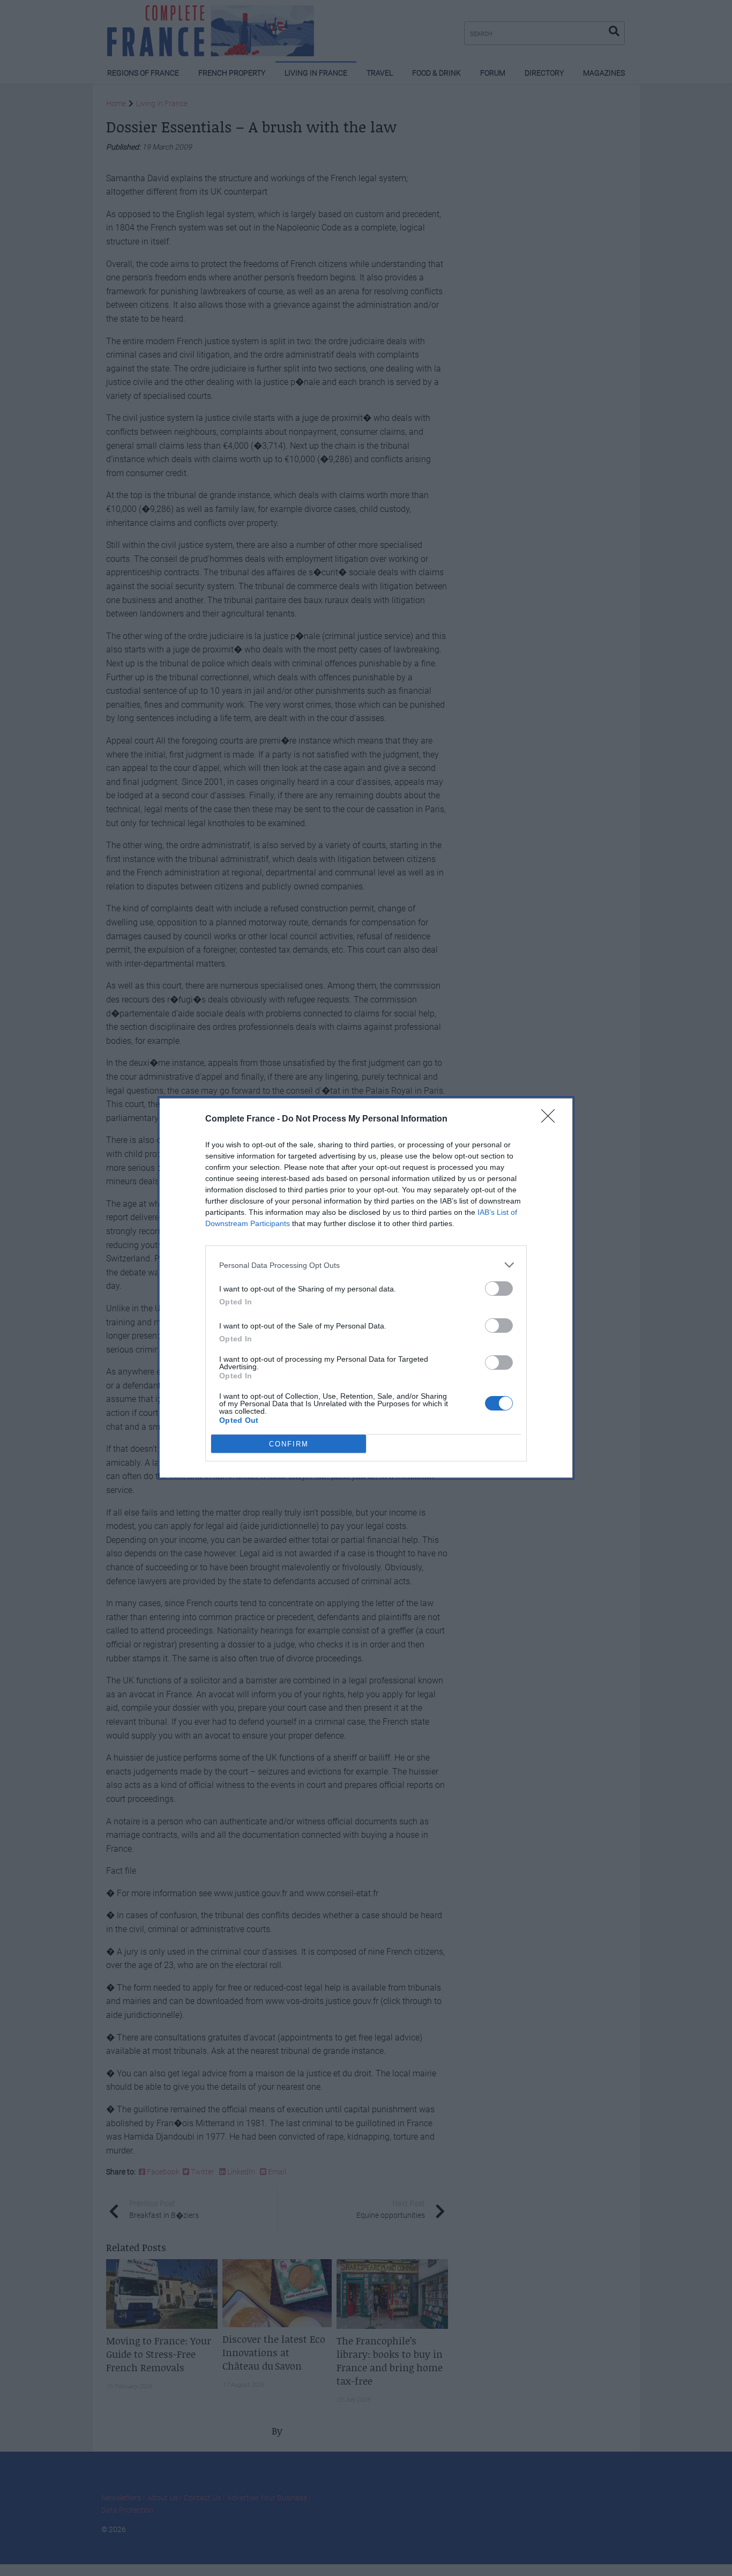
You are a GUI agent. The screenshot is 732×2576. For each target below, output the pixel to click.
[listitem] (366, 1265)
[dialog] (366, 1288)
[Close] (551, 1119)
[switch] (499, 1289)
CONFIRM (289, 1444)
